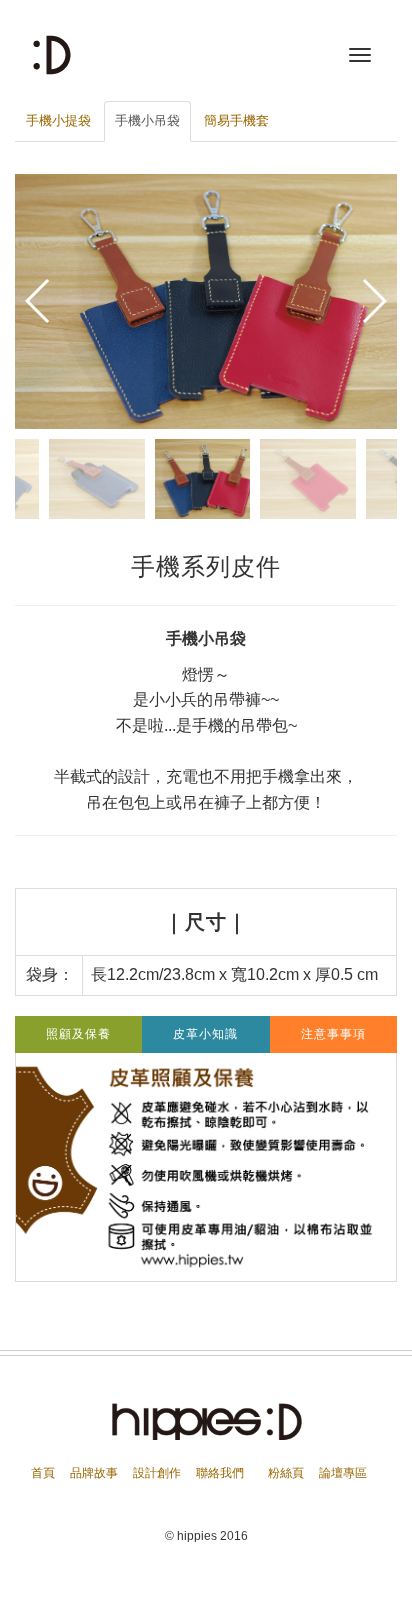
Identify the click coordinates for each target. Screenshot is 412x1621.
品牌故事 (94, 1473)
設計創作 (157, 1473)
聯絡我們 (220, 1473)
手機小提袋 (58, 120)
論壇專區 (343, 1473)
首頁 (43, 1473)
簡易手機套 (236, 120)
